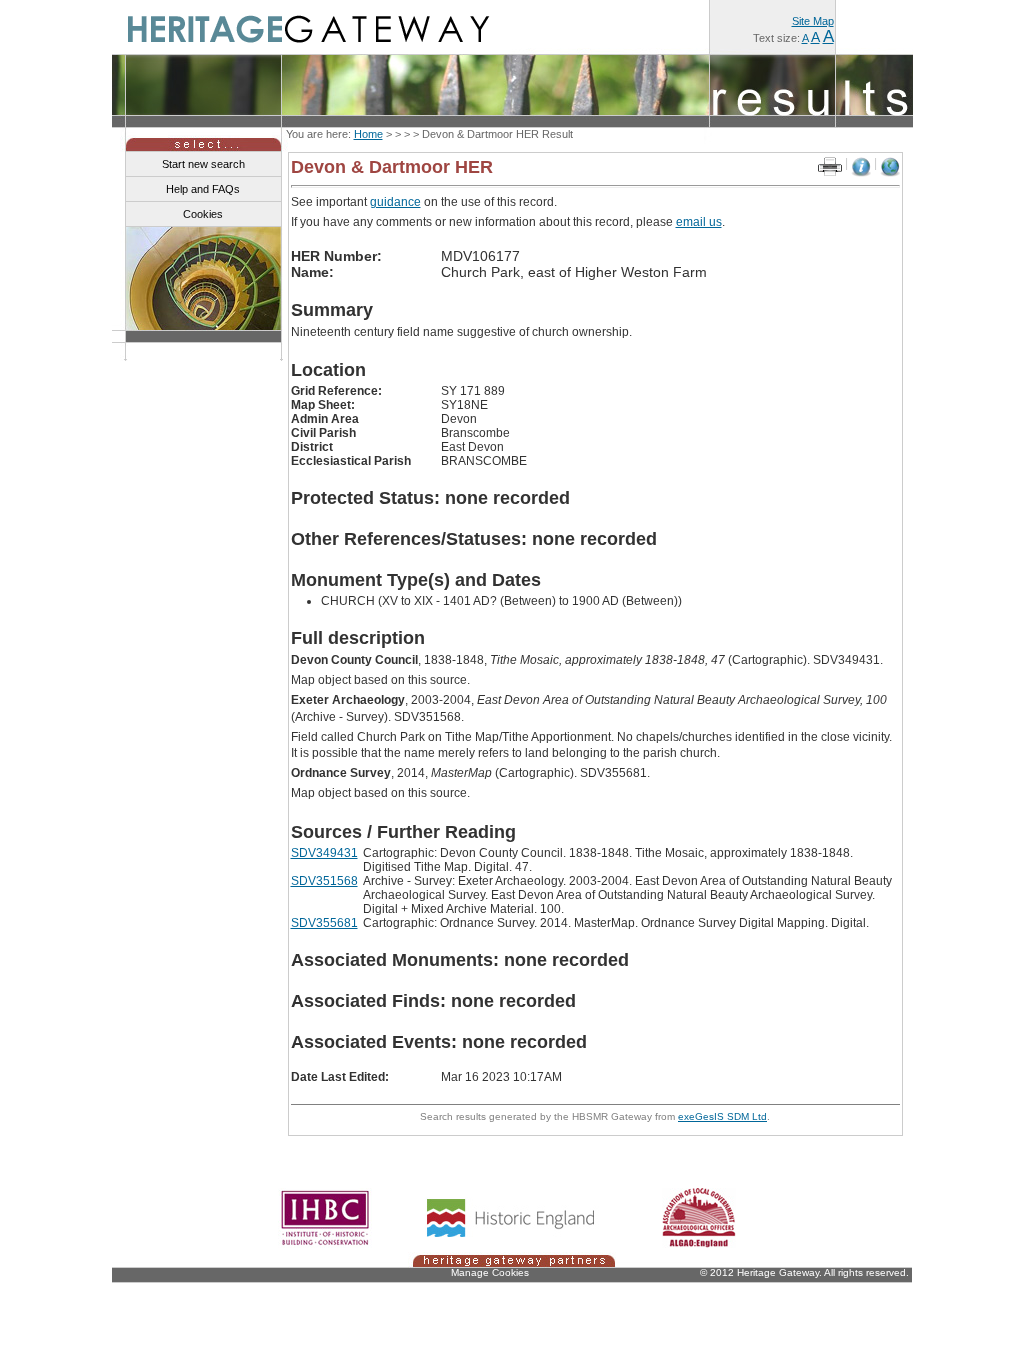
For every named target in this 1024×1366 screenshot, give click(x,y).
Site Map (813, 21)
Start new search (203, 164)
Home (368, 134)
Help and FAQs (203, 189)
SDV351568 (324, 881)
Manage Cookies (490, 1272)
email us (699, 222)
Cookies (203, 214)
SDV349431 (324, 853)
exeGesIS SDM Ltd (722, 1116)
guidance (395, 202)
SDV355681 (324, 923)
